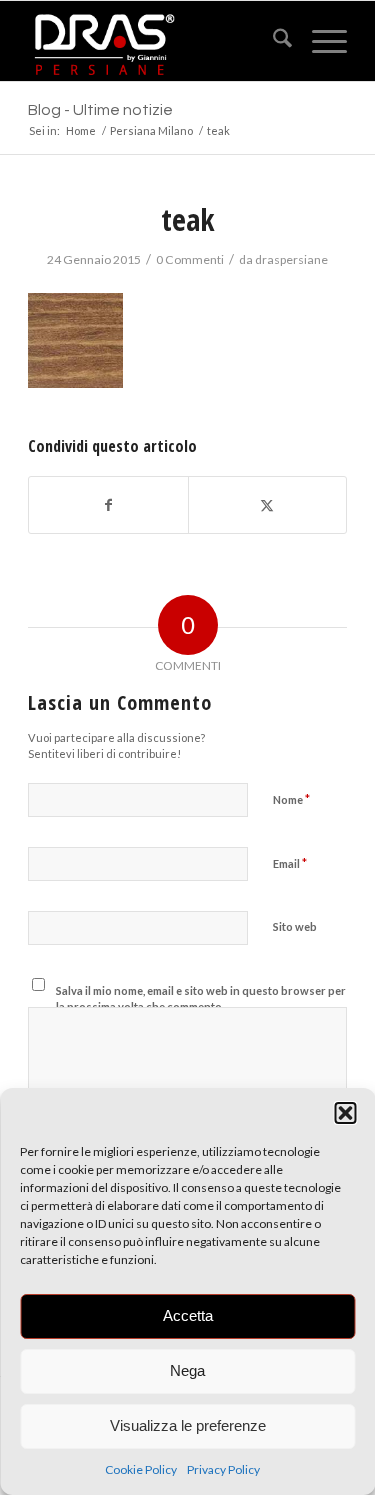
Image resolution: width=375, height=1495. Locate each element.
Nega (187, 1370)
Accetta (188, 1315)
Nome (291, 799)
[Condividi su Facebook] (108, 505)
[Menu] (319, 41)
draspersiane (291, 259)
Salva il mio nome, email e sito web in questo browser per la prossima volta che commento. (201, 999)
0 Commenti (190, 259)
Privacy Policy (223, 1469)
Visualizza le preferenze (188, 1425)
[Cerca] (272, 41)
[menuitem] (272, 41)
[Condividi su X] (267, 505)
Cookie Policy (141, 1469)
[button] (345, 1113)
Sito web (295, 926)
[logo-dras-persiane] (155, 41)
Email (290, 863)
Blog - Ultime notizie (100, 110)
